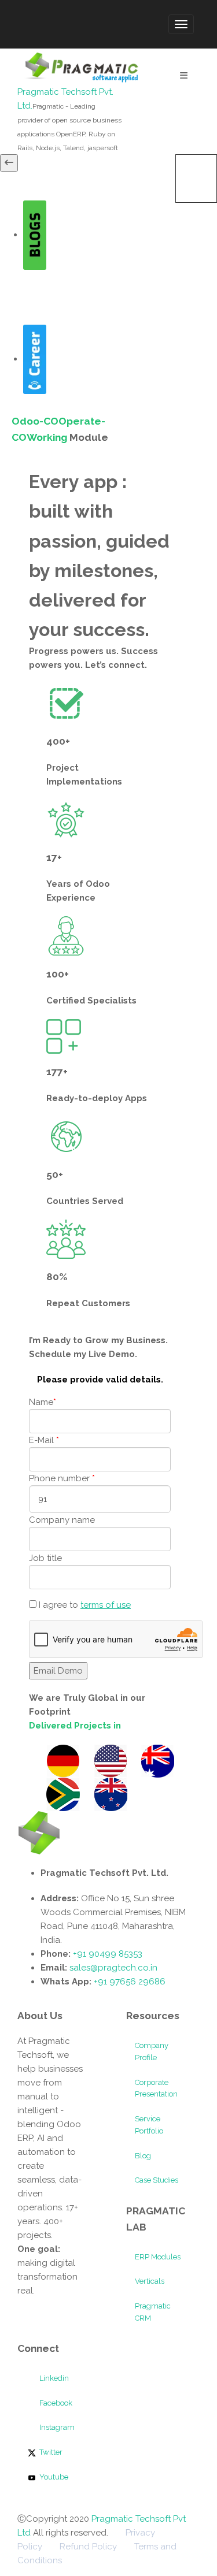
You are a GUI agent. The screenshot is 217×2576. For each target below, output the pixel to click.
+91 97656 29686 (130, 1982)
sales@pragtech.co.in (113, 1968)
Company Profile (152, 2051)
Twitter (50, 2452)
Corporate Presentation (156, 2088)
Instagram (56, 2427)
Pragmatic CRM (153, 2312)
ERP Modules (158, 2257)
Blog (143, 2156)
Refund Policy (88, 2547)
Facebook (55, 2403)
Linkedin (53, 2378)
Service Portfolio (149, 2125)
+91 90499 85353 (106, 1954)
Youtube (53, 2477)
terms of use (106, 1605)
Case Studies (157, 2180)
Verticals (150, 2281)
